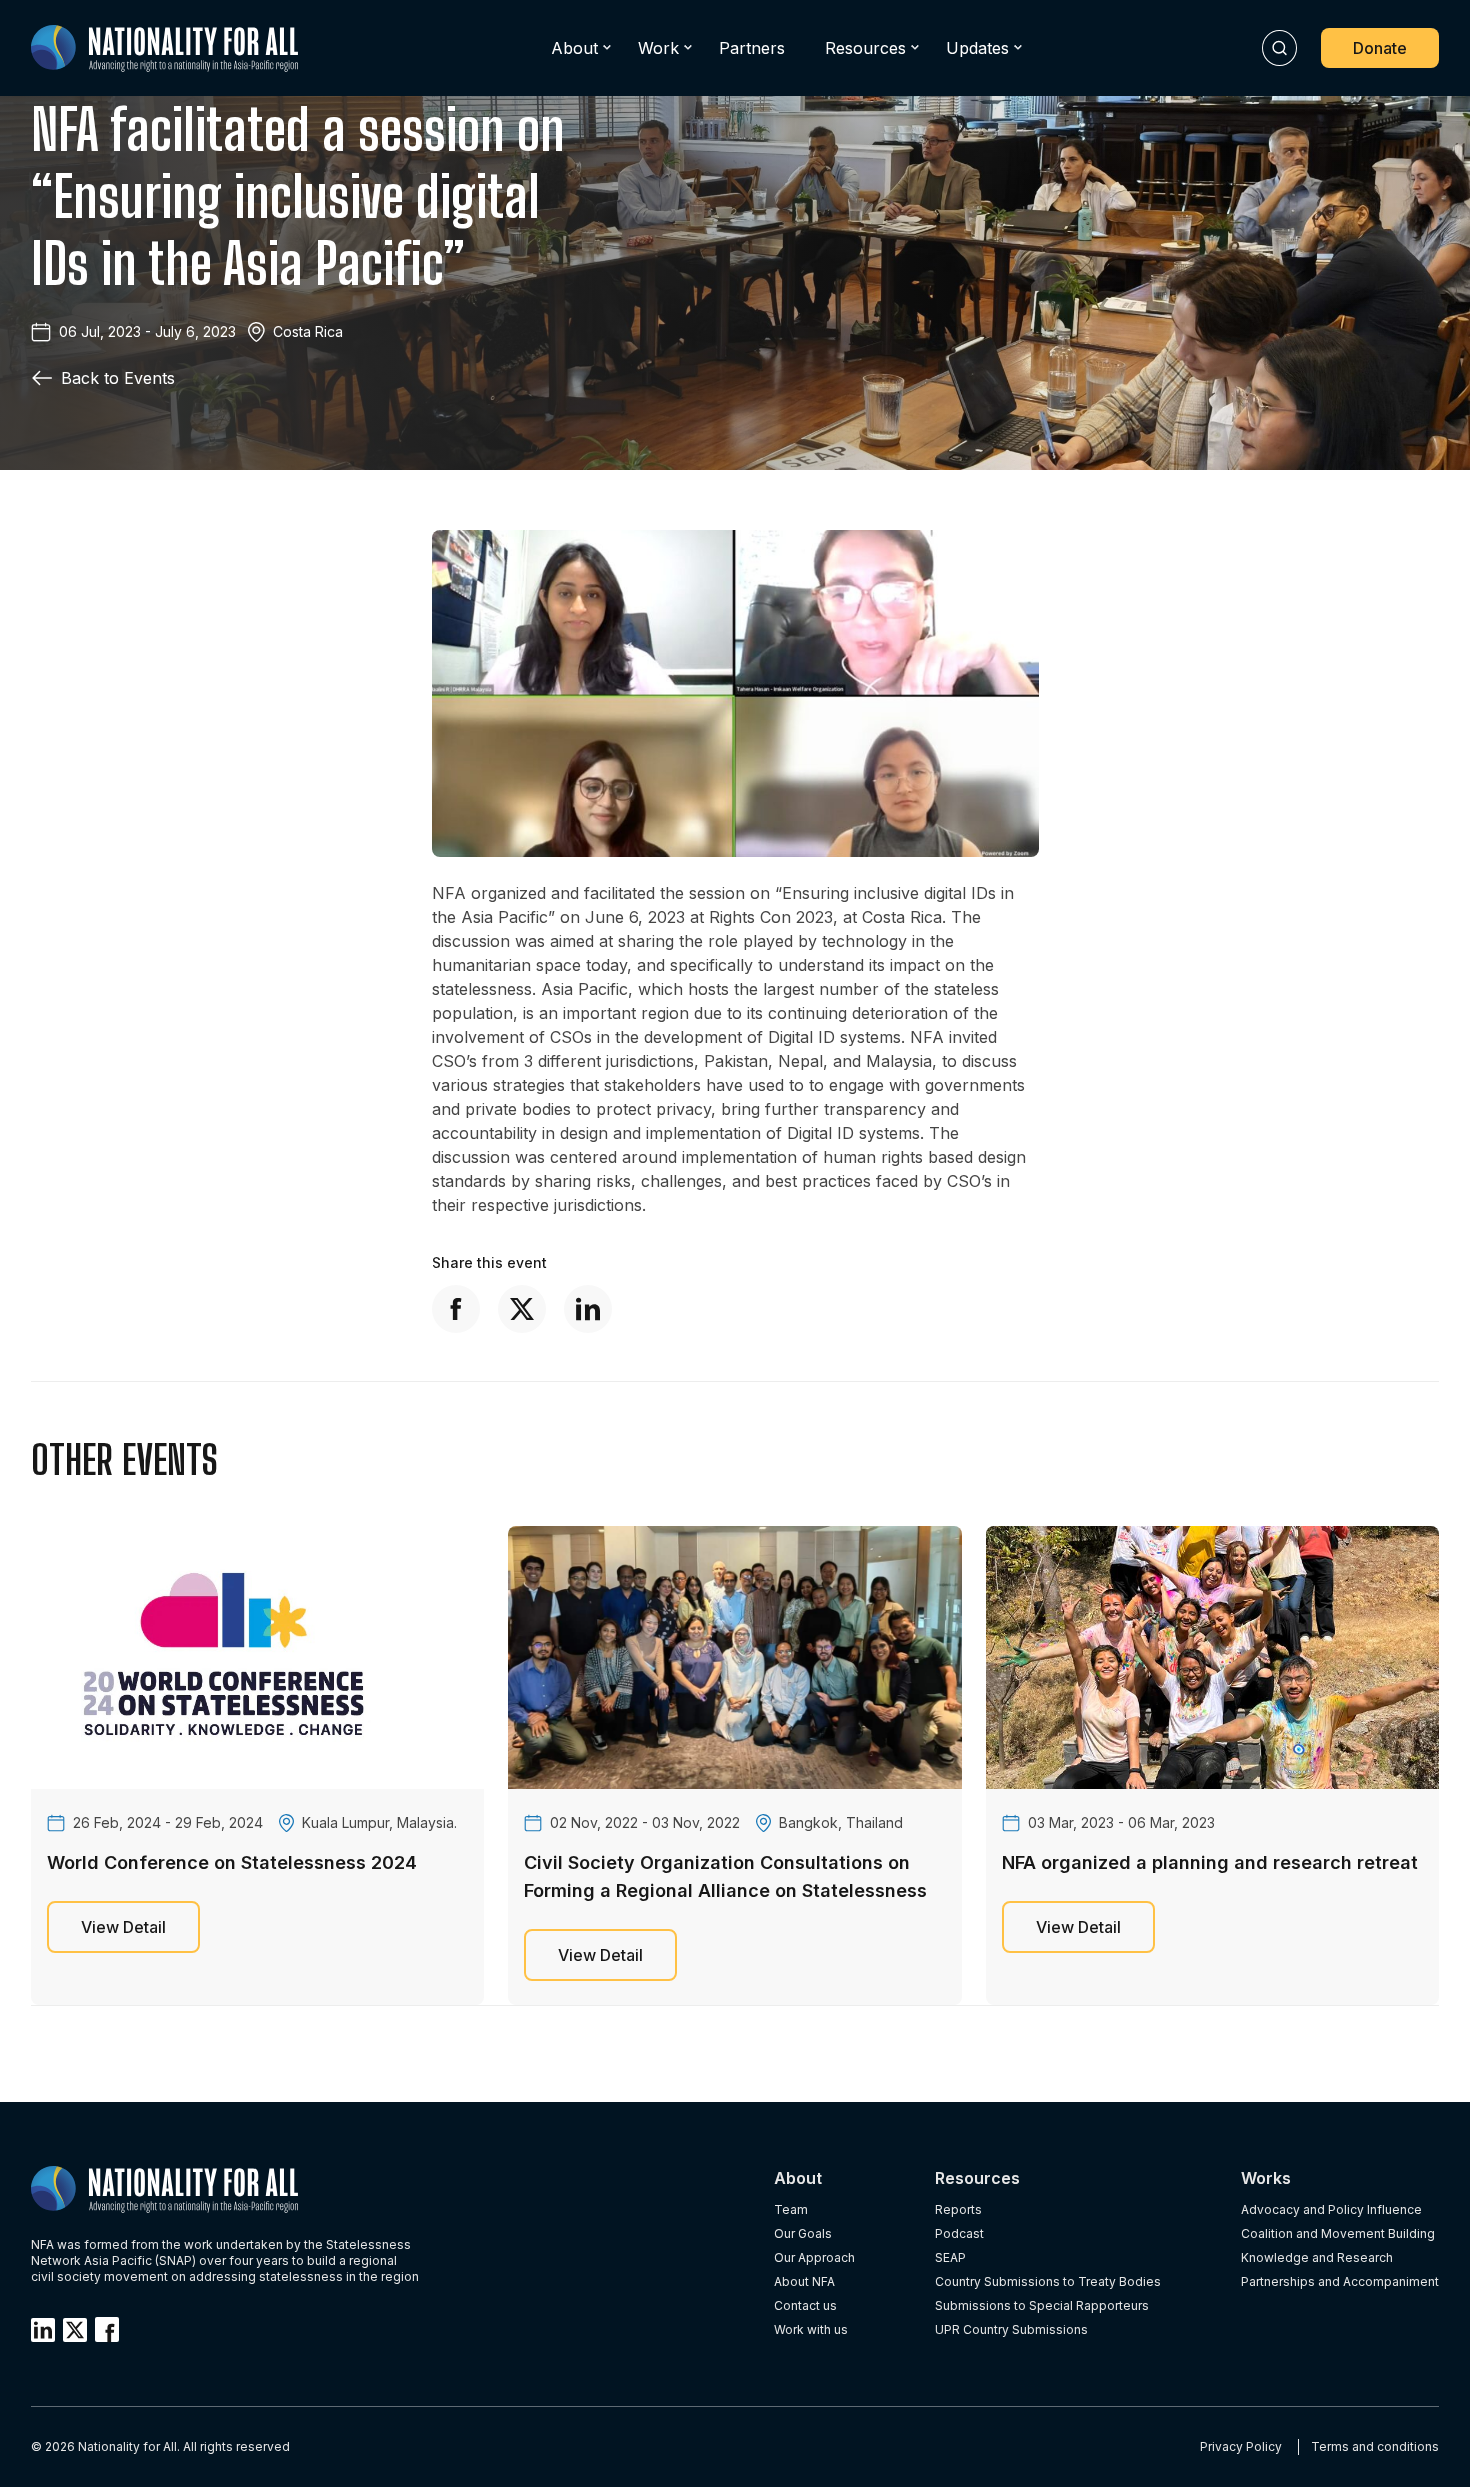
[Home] (164, 48)
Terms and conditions (1375, 2446)
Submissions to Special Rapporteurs (1042, 2305)
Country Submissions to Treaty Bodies (1048, 2281)
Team (791, 2209)
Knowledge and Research (1317, 2257)
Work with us (811, 2329)
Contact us (805, 2305)
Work (658, 48)
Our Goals (803, 2233)
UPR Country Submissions (1011, 2329)
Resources (865, 48)
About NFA (804, 2281)
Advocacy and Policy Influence (1331, 2209)
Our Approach (814, 2257)
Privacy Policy (1241, 2446)
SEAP (950, 2257)
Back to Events (118, 378)
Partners (752, 48)
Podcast (959, 2233)
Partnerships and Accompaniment (1340, 2281)
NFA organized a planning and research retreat (1210, 1862)
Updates (977, 48)
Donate (1380, 48)
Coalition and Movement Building (1338, 2233)
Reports (958, 2209)
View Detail (123, 1927)
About (574, 48)
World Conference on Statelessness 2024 (232, 1862)
